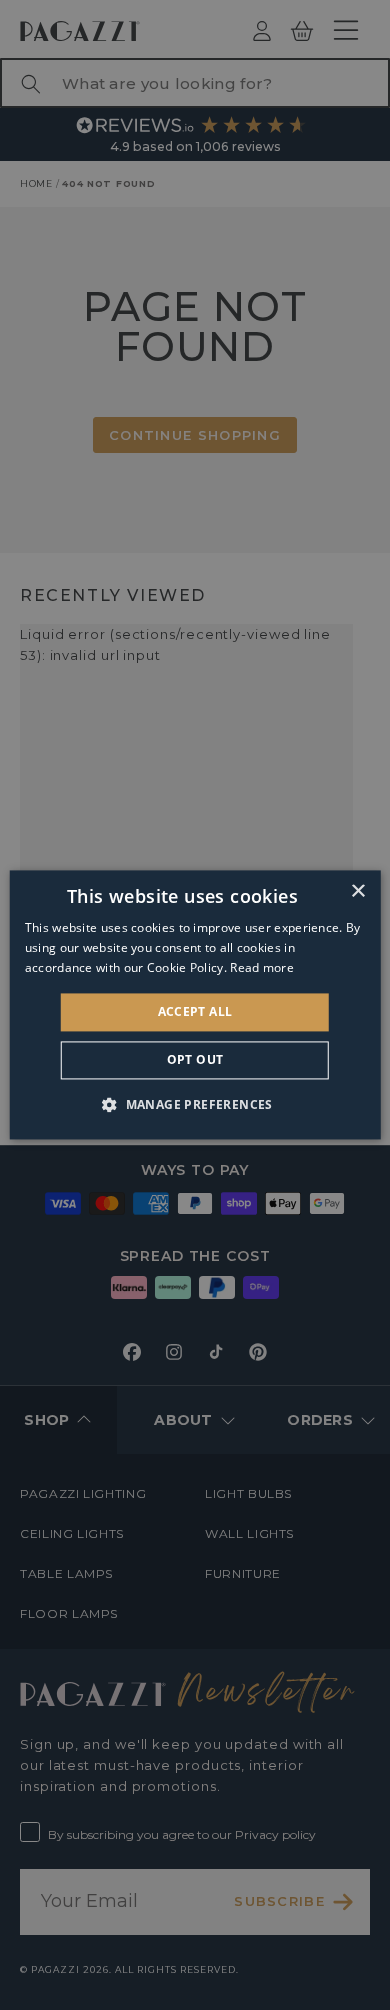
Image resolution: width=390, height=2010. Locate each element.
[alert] (195, 1005)
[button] (195, 1105)
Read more (262, 967)
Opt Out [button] (195, 1060)
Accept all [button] (195, 1011)
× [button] (357, 891)
